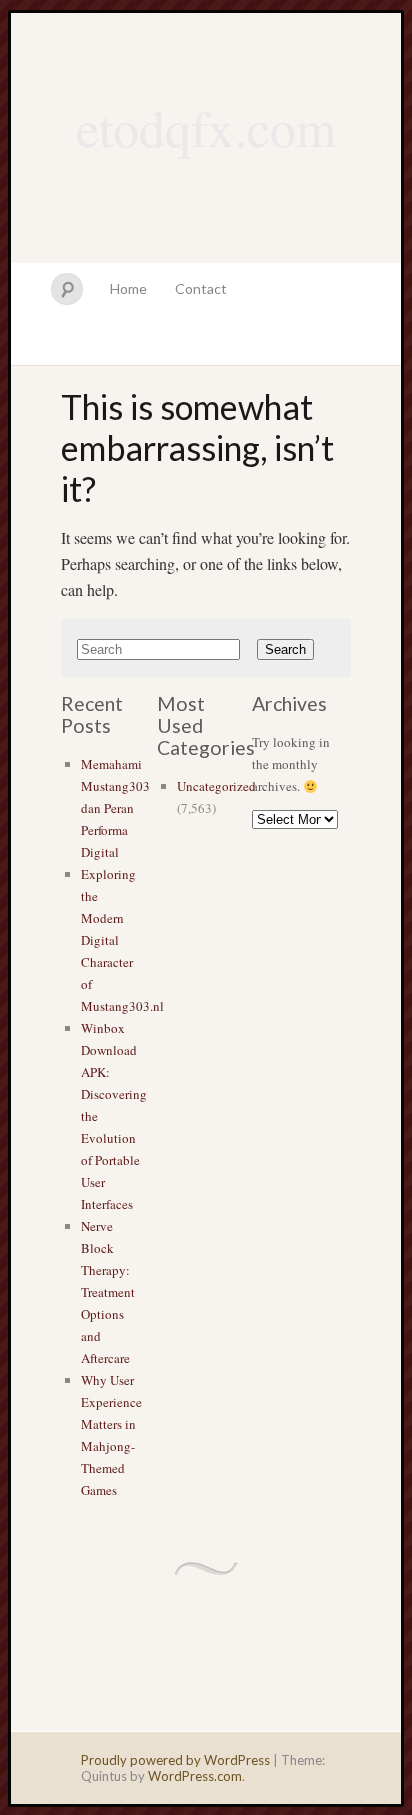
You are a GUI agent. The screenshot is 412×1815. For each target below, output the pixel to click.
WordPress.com (195, 1776)
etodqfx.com (206, 127)
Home (128, 288)
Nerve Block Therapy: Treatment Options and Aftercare (108, 1292)
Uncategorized (216, 786)
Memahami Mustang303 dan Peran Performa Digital (115, 808)
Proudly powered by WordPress (175, 1760)
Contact (201, 288)
